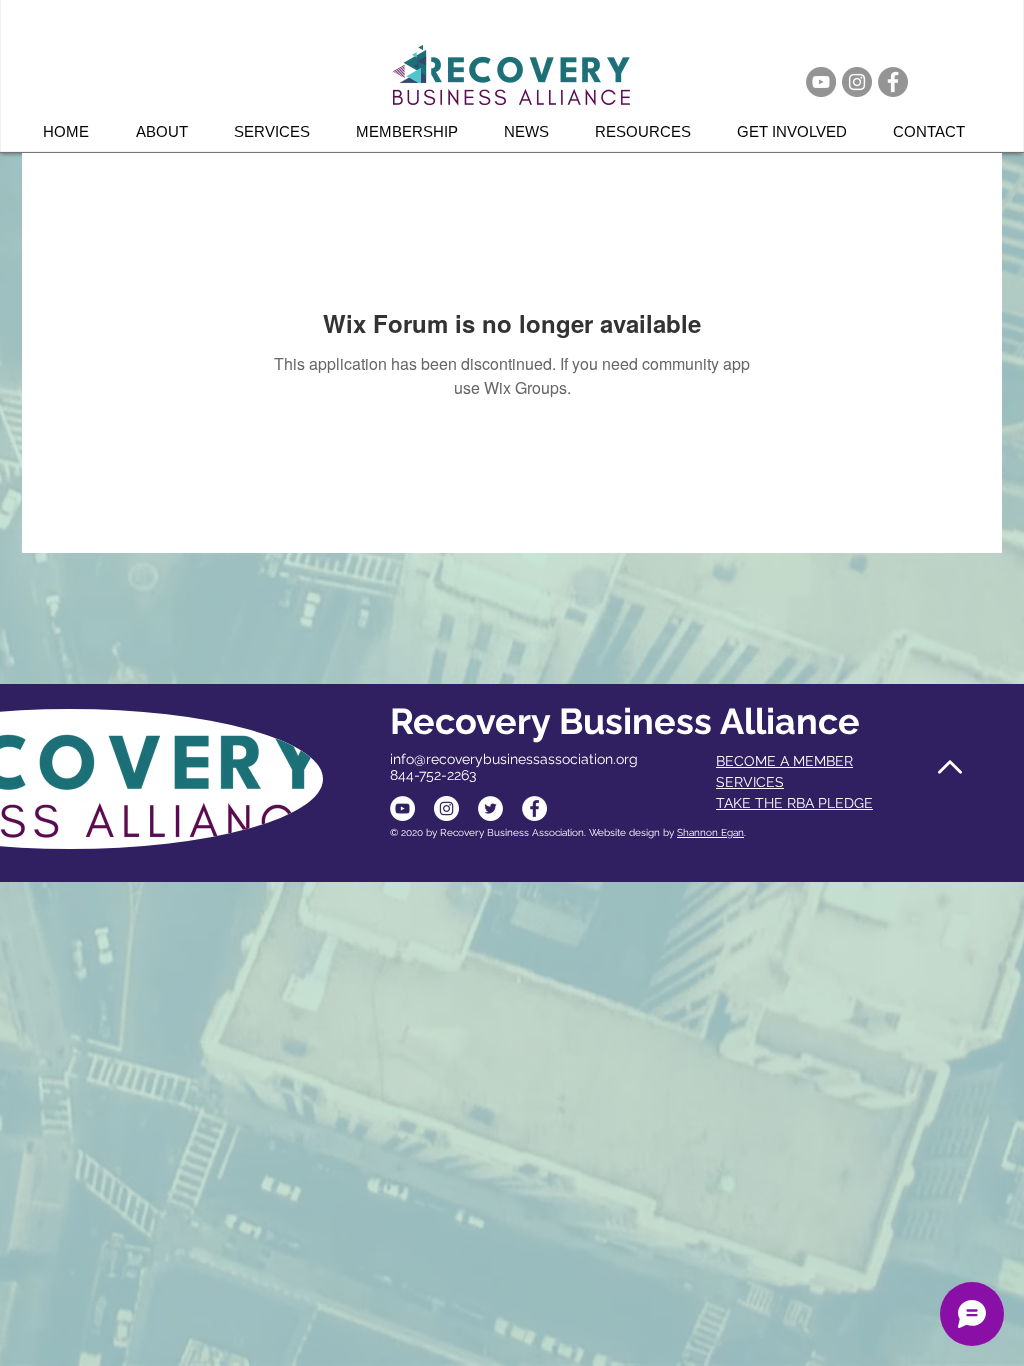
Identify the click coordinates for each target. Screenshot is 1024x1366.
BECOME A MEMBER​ (784, 761)
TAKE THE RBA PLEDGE (794, 803)
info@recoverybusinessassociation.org (514, 759)
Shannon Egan (710, 832)
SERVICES (750, 782)
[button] (280, 131)
